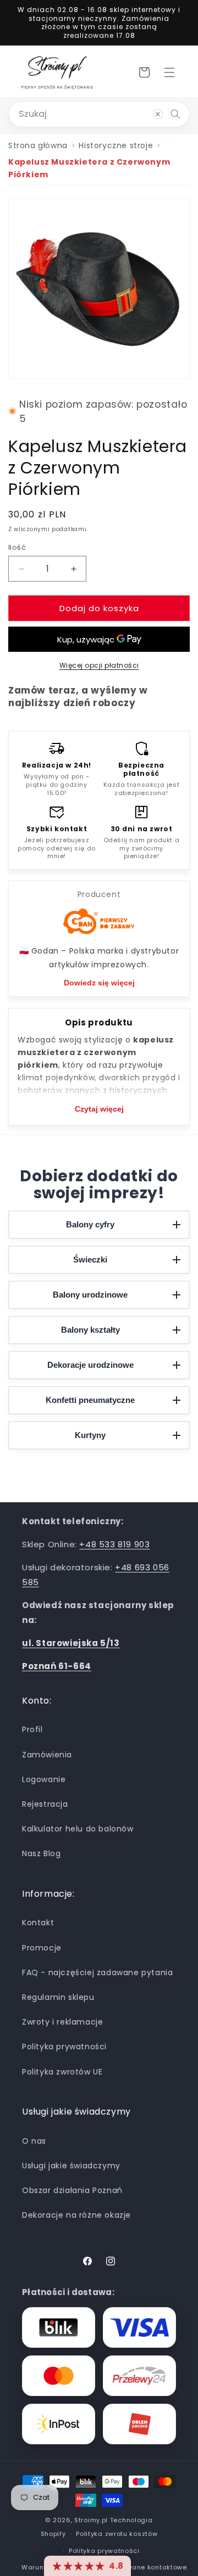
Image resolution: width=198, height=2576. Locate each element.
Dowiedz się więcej (99, 983)
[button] (169, 72)
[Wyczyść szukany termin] (158, 114)
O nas (34, 2141)
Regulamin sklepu (58, 1997)
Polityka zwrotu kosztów (117, 2534)
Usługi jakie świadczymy (71, 2166)
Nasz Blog (41, 1853)
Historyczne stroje (116, 145)
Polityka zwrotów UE (62, 2072)
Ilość (17, 547)
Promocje (42, 1948)
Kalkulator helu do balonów (78, 1829)
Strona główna (38, 145)
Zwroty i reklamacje (62, 2022)
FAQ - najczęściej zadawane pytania (97, 1972)
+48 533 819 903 (114, 1544)
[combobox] (99, 114)
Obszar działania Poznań (72, 2190)
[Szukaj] (175, 114)
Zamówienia (47, 1755)
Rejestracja (45, 1804)
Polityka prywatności (64, 2047)
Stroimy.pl (91, 2520)
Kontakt (38, 1923)
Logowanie (44, 1779)
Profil (32, 1729)
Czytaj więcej (99, 1109)
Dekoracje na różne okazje (76, 2215)
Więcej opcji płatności (99, 665)
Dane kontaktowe (157, 2567)
